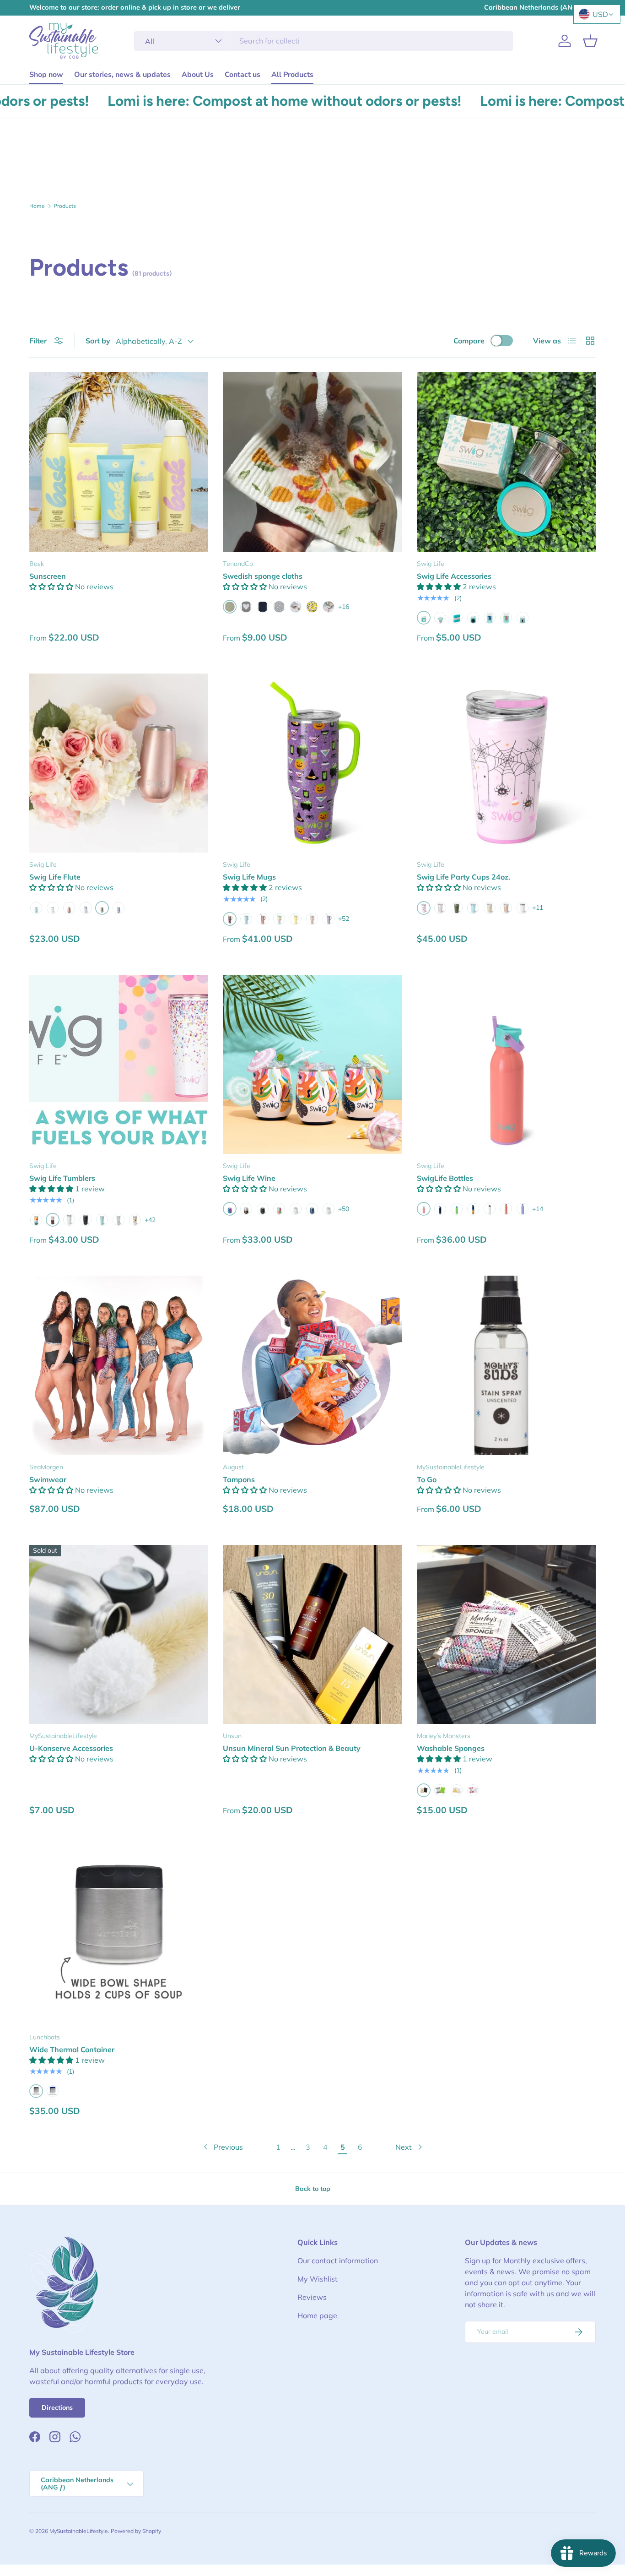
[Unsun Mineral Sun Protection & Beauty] (312, 1634)
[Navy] (53, 2091)
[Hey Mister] (119, 1220)
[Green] (440, 1790)
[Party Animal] (119, 908)
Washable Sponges (451, 1748)
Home (37, 206)
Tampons (239, 1479)
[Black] (473, 618)
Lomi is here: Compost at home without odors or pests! (246, 101)
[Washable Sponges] (506, 1634)
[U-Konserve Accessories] (119, 1634)
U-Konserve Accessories (71, 1748)
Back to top (313, 2189)
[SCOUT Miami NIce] (102, 1220)
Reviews (312, 2297)
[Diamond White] (490, 1209)
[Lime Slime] (457, 1209)
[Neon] (506, 618)
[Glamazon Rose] (506, 908)
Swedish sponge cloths (263, 576)
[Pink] (473, 1790)
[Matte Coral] (506, 1209)
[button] (590, 41)
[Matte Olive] (457, 908)
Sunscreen (48, 576)
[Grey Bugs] (279, 607)
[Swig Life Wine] (312, 1064)
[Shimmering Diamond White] (53, 908)
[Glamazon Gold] (490, 908)
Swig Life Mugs (249, 877)
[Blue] (490, 618)
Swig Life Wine (249, 1178)
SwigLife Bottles (445, 1178)
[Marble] (329, 1209)
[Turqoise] (457, 618)
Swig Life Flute (55, 877)
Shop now (46, 75)
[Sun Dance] (36, 1220)
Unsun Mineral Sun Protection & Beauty (292, 1748)
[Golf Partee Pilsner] (523, 908)
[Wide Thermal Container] (119, 1936)
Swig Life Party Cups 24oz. (463, 877)
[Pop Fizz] (440, 908)
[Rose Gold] (69, 908)
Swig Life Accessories (454, 576)
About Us (198, 75)
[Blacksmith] (86, 1220)
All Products (292, 75)
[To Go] (506, 1365)
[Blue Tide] (440, 1209)
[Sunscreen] (119, 462)
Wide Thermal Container (72, 2049)
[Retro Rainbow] (473, 1209)
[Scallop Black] (263, 607)
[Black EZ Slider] (523, 618)
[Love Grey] (246, 607)
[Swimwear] (119, 1365)
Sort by (98, 341)
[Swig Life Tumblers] (119, 1064)
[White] (457, 1790)
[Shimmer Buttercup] (296, 919)
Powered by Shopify (136, 2531)
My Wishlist (318, 2279)
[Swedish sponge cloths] (312, 462)
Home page (317, 2315)
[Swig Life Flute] (119, 763)
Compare (469, 341)
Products (65, 206)
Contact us (242, 75)
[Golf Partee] (69, 1220)
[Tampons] (312, 1365)
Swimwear (48, 1479)
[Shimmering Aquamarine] (36, 908)
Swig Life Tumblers (62, 1178)
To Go (427, 1479)
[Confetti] (86, 908)
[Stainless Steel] (440, 618)
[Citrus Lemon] (312, 607)
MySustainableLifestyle (79, 2531)
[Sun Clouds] (329, 607)
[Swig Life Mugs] (312, 763)
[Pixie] (329, 919)
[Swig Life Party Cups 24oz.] (506, 763)
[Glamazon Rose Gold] (312, 919)
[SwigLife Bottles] (506, 1064)
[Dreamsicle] (279, 1209)
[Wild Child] (279, 919)
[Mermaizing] (312, 1209)
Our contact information (338, 2261)
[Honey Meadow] (135, 1220)
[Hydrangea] (523, 1209)
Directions (57, 2408)
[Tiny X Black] (296, 607)
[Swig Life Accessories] (506, 462)
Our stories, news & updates (122, 75)
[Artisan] (246, 1209)
